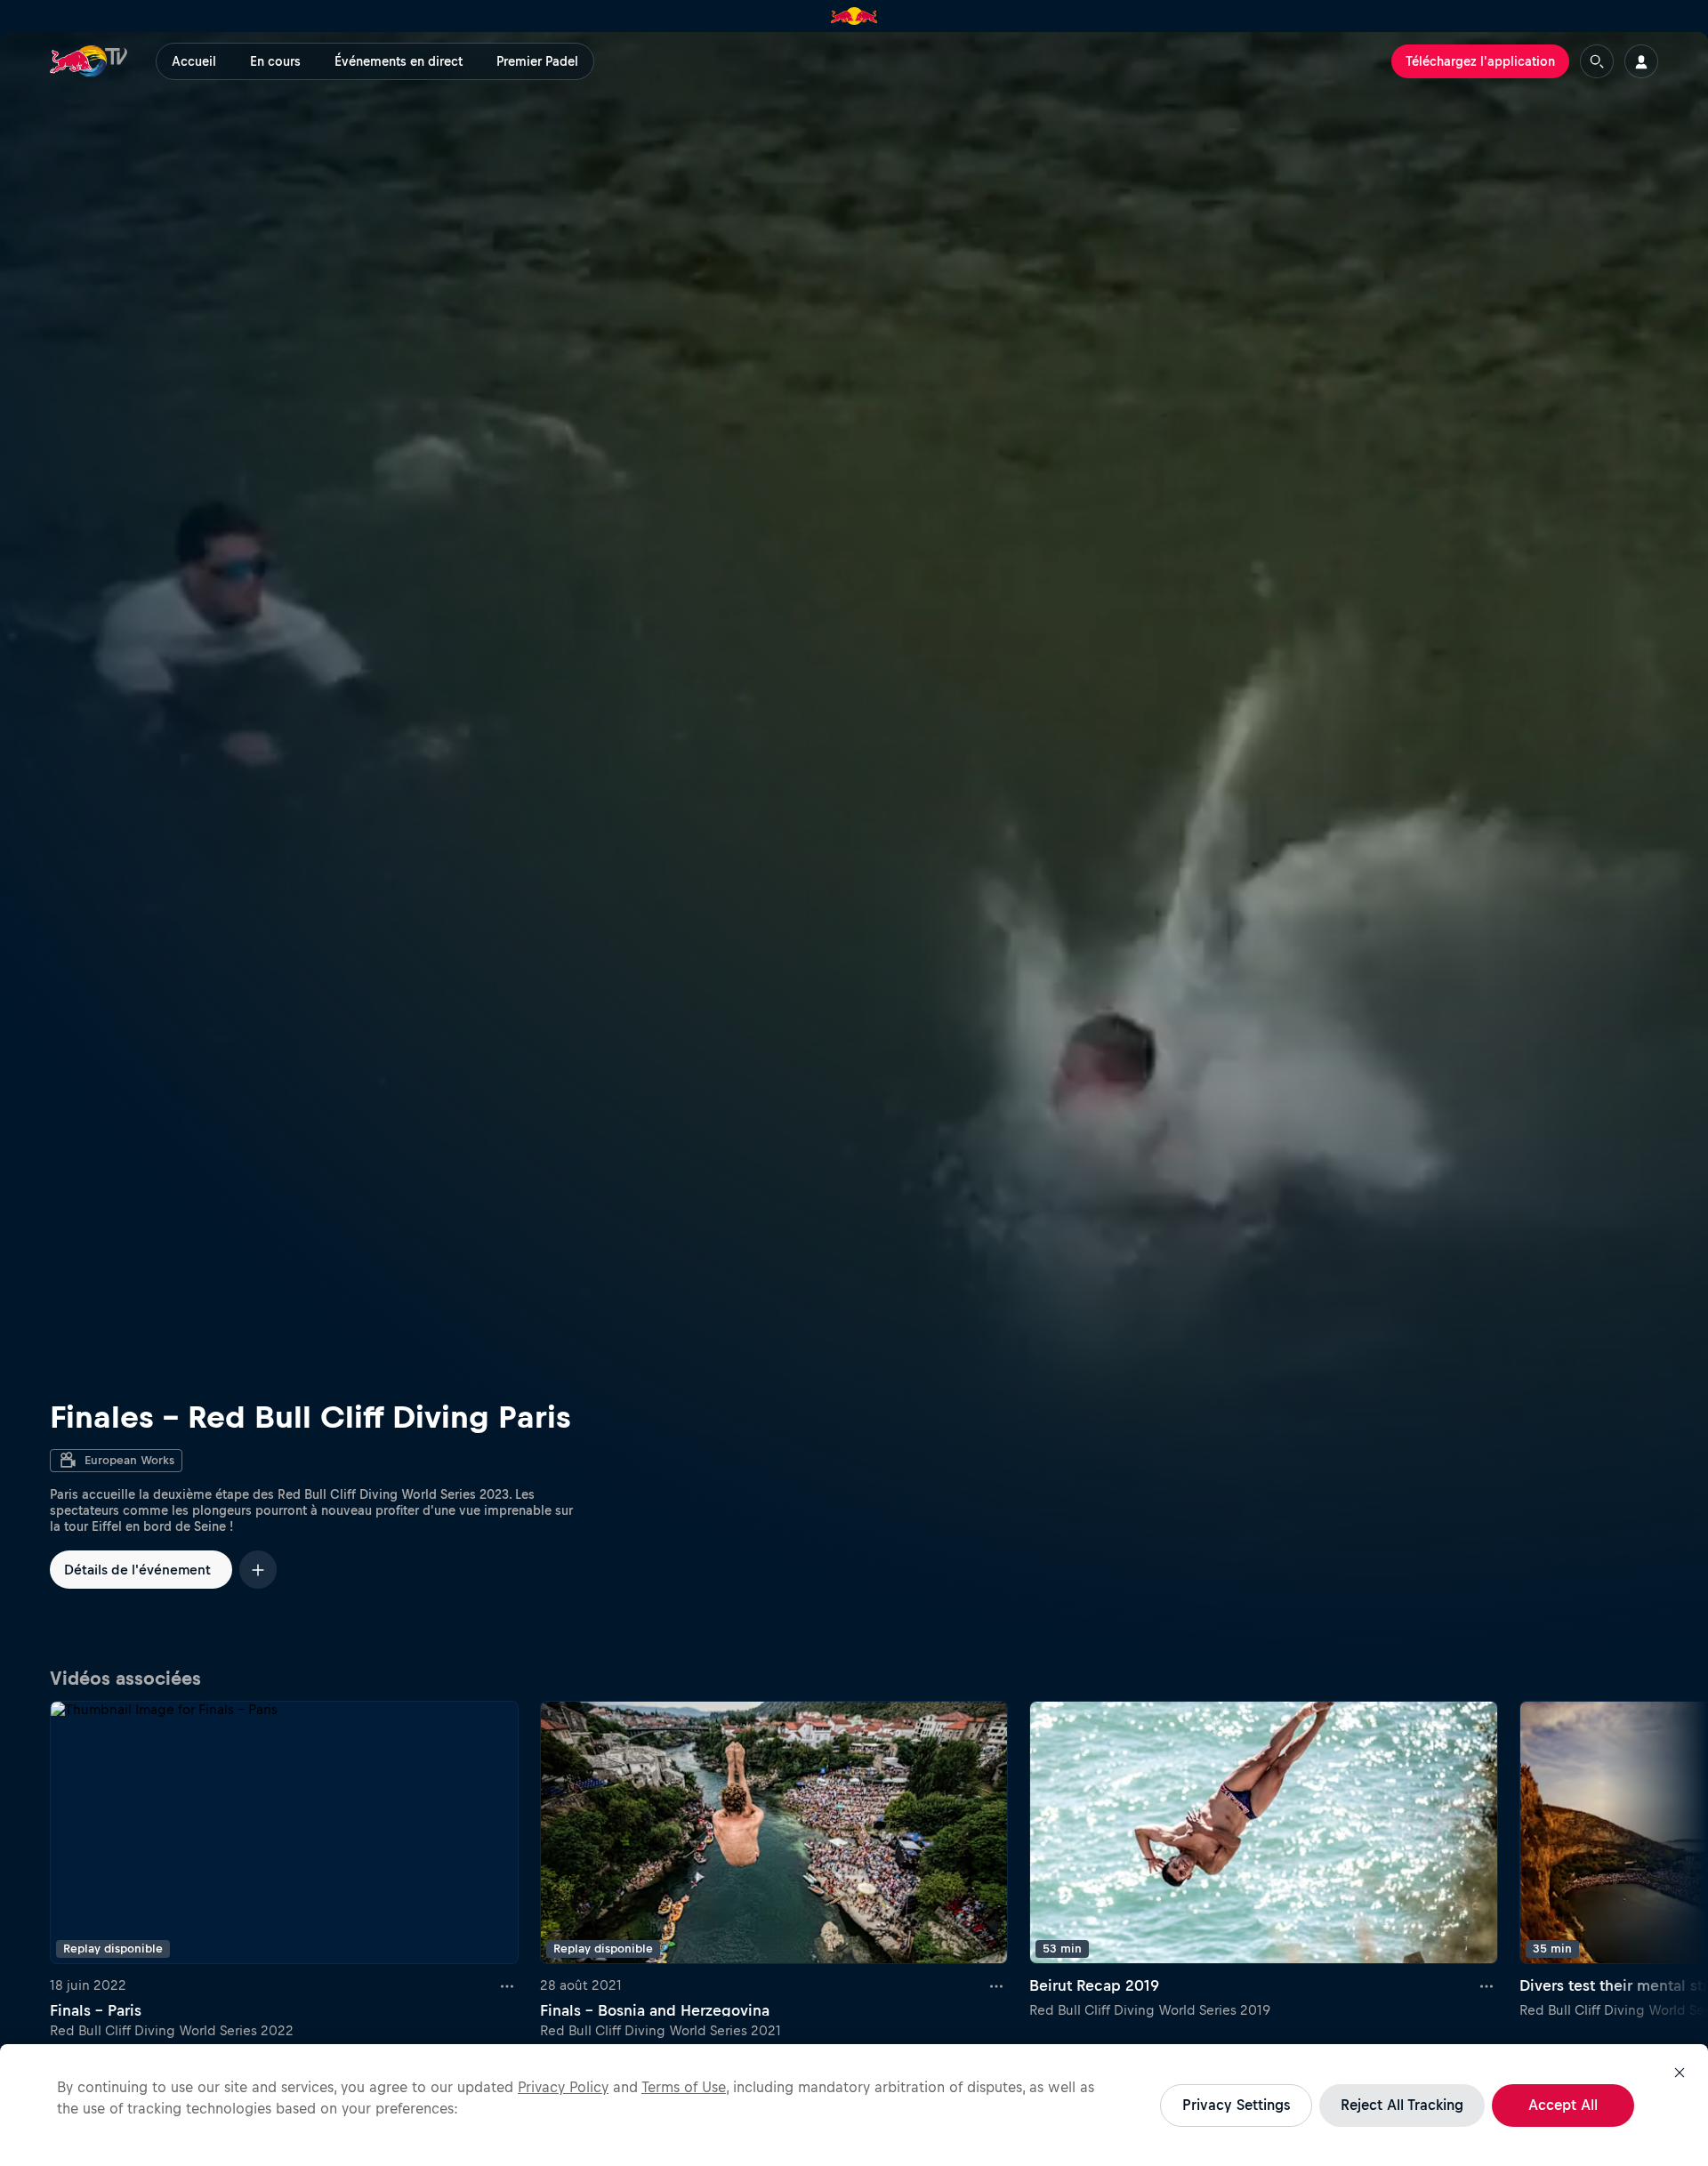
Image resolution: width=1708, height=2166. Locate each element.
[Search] (1597, 61)
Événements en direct (399, 61)
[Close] (1680, 2073)
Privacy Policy (563, 2087)
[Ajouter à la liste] (258, 1570)
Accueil (194, 61)
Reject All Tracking (1402, 2105)
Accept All (1563, 2105)
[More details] (508, 1985)
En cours (275, 61)
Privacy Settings (1236, 2105)
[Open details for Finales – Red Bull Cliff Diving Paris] (854, 844)
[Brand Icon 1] (854, 16)
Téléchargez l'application (1480, 61)
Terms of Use (684, 2087)
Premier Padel (537, 61)
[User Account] (1641, 61)
